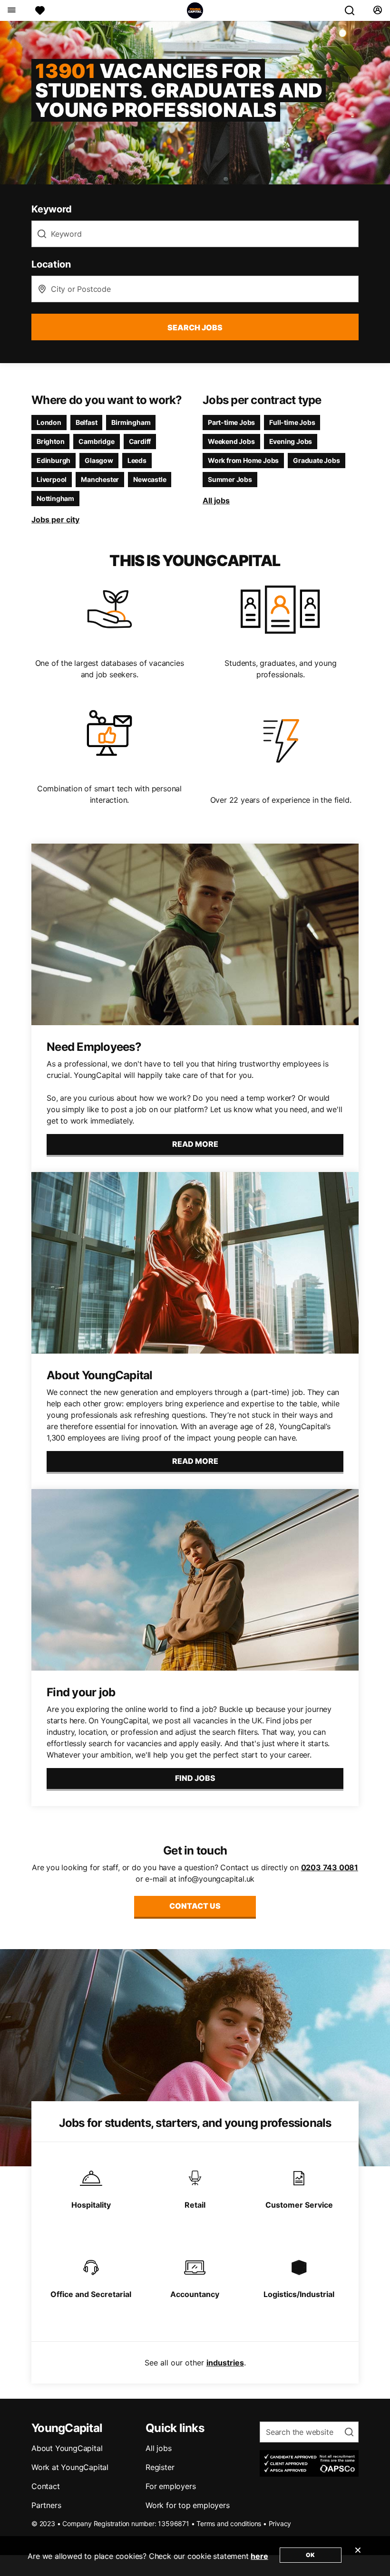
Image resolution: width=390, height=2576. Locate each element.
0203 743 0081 (330, 1867)
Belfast (87, 422)
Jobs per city (55, 519)
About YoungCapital (67, 2448)
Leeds (137, 460)
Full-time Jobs (292, 422)
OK (310, 2555)
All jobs (216, 500)
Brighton (50, 441)
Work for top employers (188, 2505)
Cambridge (96, 441)
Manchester (100, 479)
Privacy (280, 2523)
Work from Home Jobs (243, 460)
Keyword (52, 209)
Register (160, 2467)
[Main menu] (11, 10)
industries (225, 2363)
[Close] (358, 2556)
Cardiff (140, 441)
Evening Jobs (291, 441)
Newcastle (150, 479)
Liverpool (52, 479)
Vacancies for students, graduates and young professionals (179, 90)
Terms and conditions (229, 2523)
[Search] (353, 10)
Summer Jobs (230, 479)
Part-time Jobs (231, 422)
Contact (46, 2486)
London (49, 422)
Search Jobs (195, 327)
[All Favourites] (40, 10)
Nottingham (55, 498)
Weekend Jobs (231, 441)
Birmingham (131, 422)
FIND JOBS (195, 1778)
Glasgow (99, 460)
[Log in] (377, 10)
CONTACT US (195, 1906)
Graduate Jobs (316, 460)
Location (51, 264)
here (259, 2556)
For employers (171, 2486)
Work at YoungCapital (70, 2467)
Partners (46, 2505)
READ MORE (195, 1144)
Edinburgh (54, 460)
